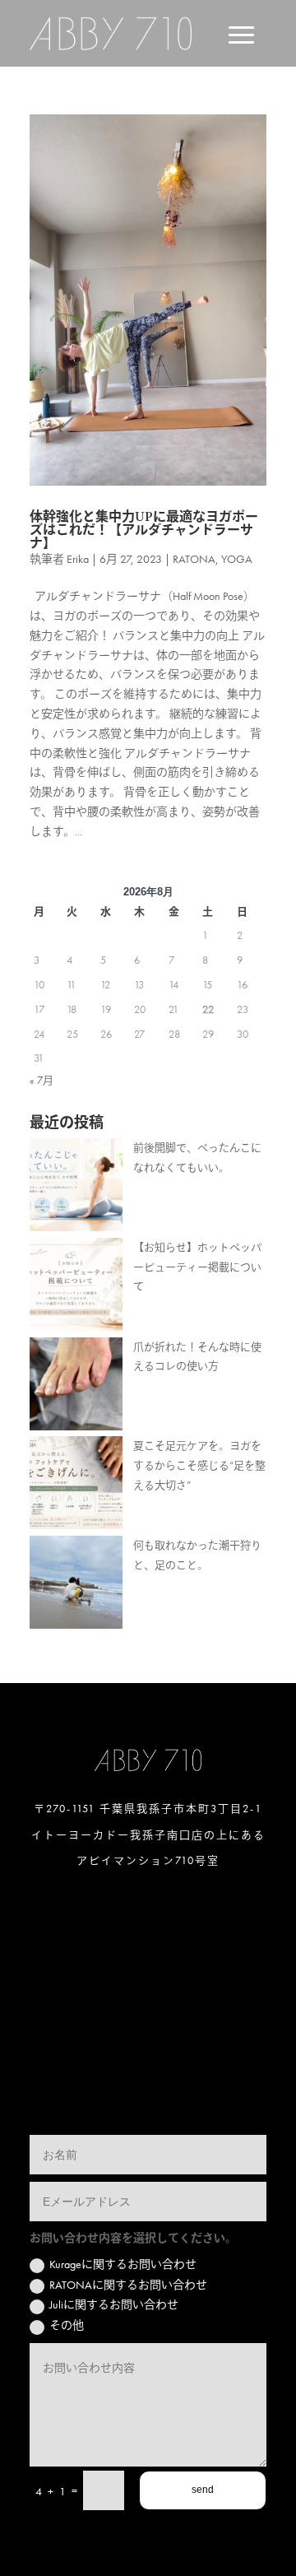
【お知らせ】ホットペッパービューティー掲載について (197, 1267)
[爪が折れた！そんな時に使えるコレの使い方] (76, 1387)
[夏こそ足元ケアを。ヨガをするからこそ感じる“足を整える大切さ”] (76, 1486)
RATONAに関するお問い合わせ (128, 2285)
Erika (78, 559)
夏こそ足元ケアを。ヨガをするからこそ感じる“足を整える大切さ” (199, 1465)
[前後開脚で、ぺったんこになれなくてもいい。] (76, 1188)
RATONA (194, 559)
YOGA (237, 559)
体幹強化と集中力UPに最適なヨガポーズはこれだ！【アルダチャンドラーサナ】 (144, 530)
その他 (67, 2325)
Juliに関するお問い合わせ (114, 2304)
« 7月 (42, 1080)
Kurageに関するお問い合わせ (123, 2264)
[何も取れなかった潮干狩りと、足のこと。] (76, 1586)
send (203, 2490)
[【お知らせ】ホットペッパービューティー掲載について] (76, 1288)
